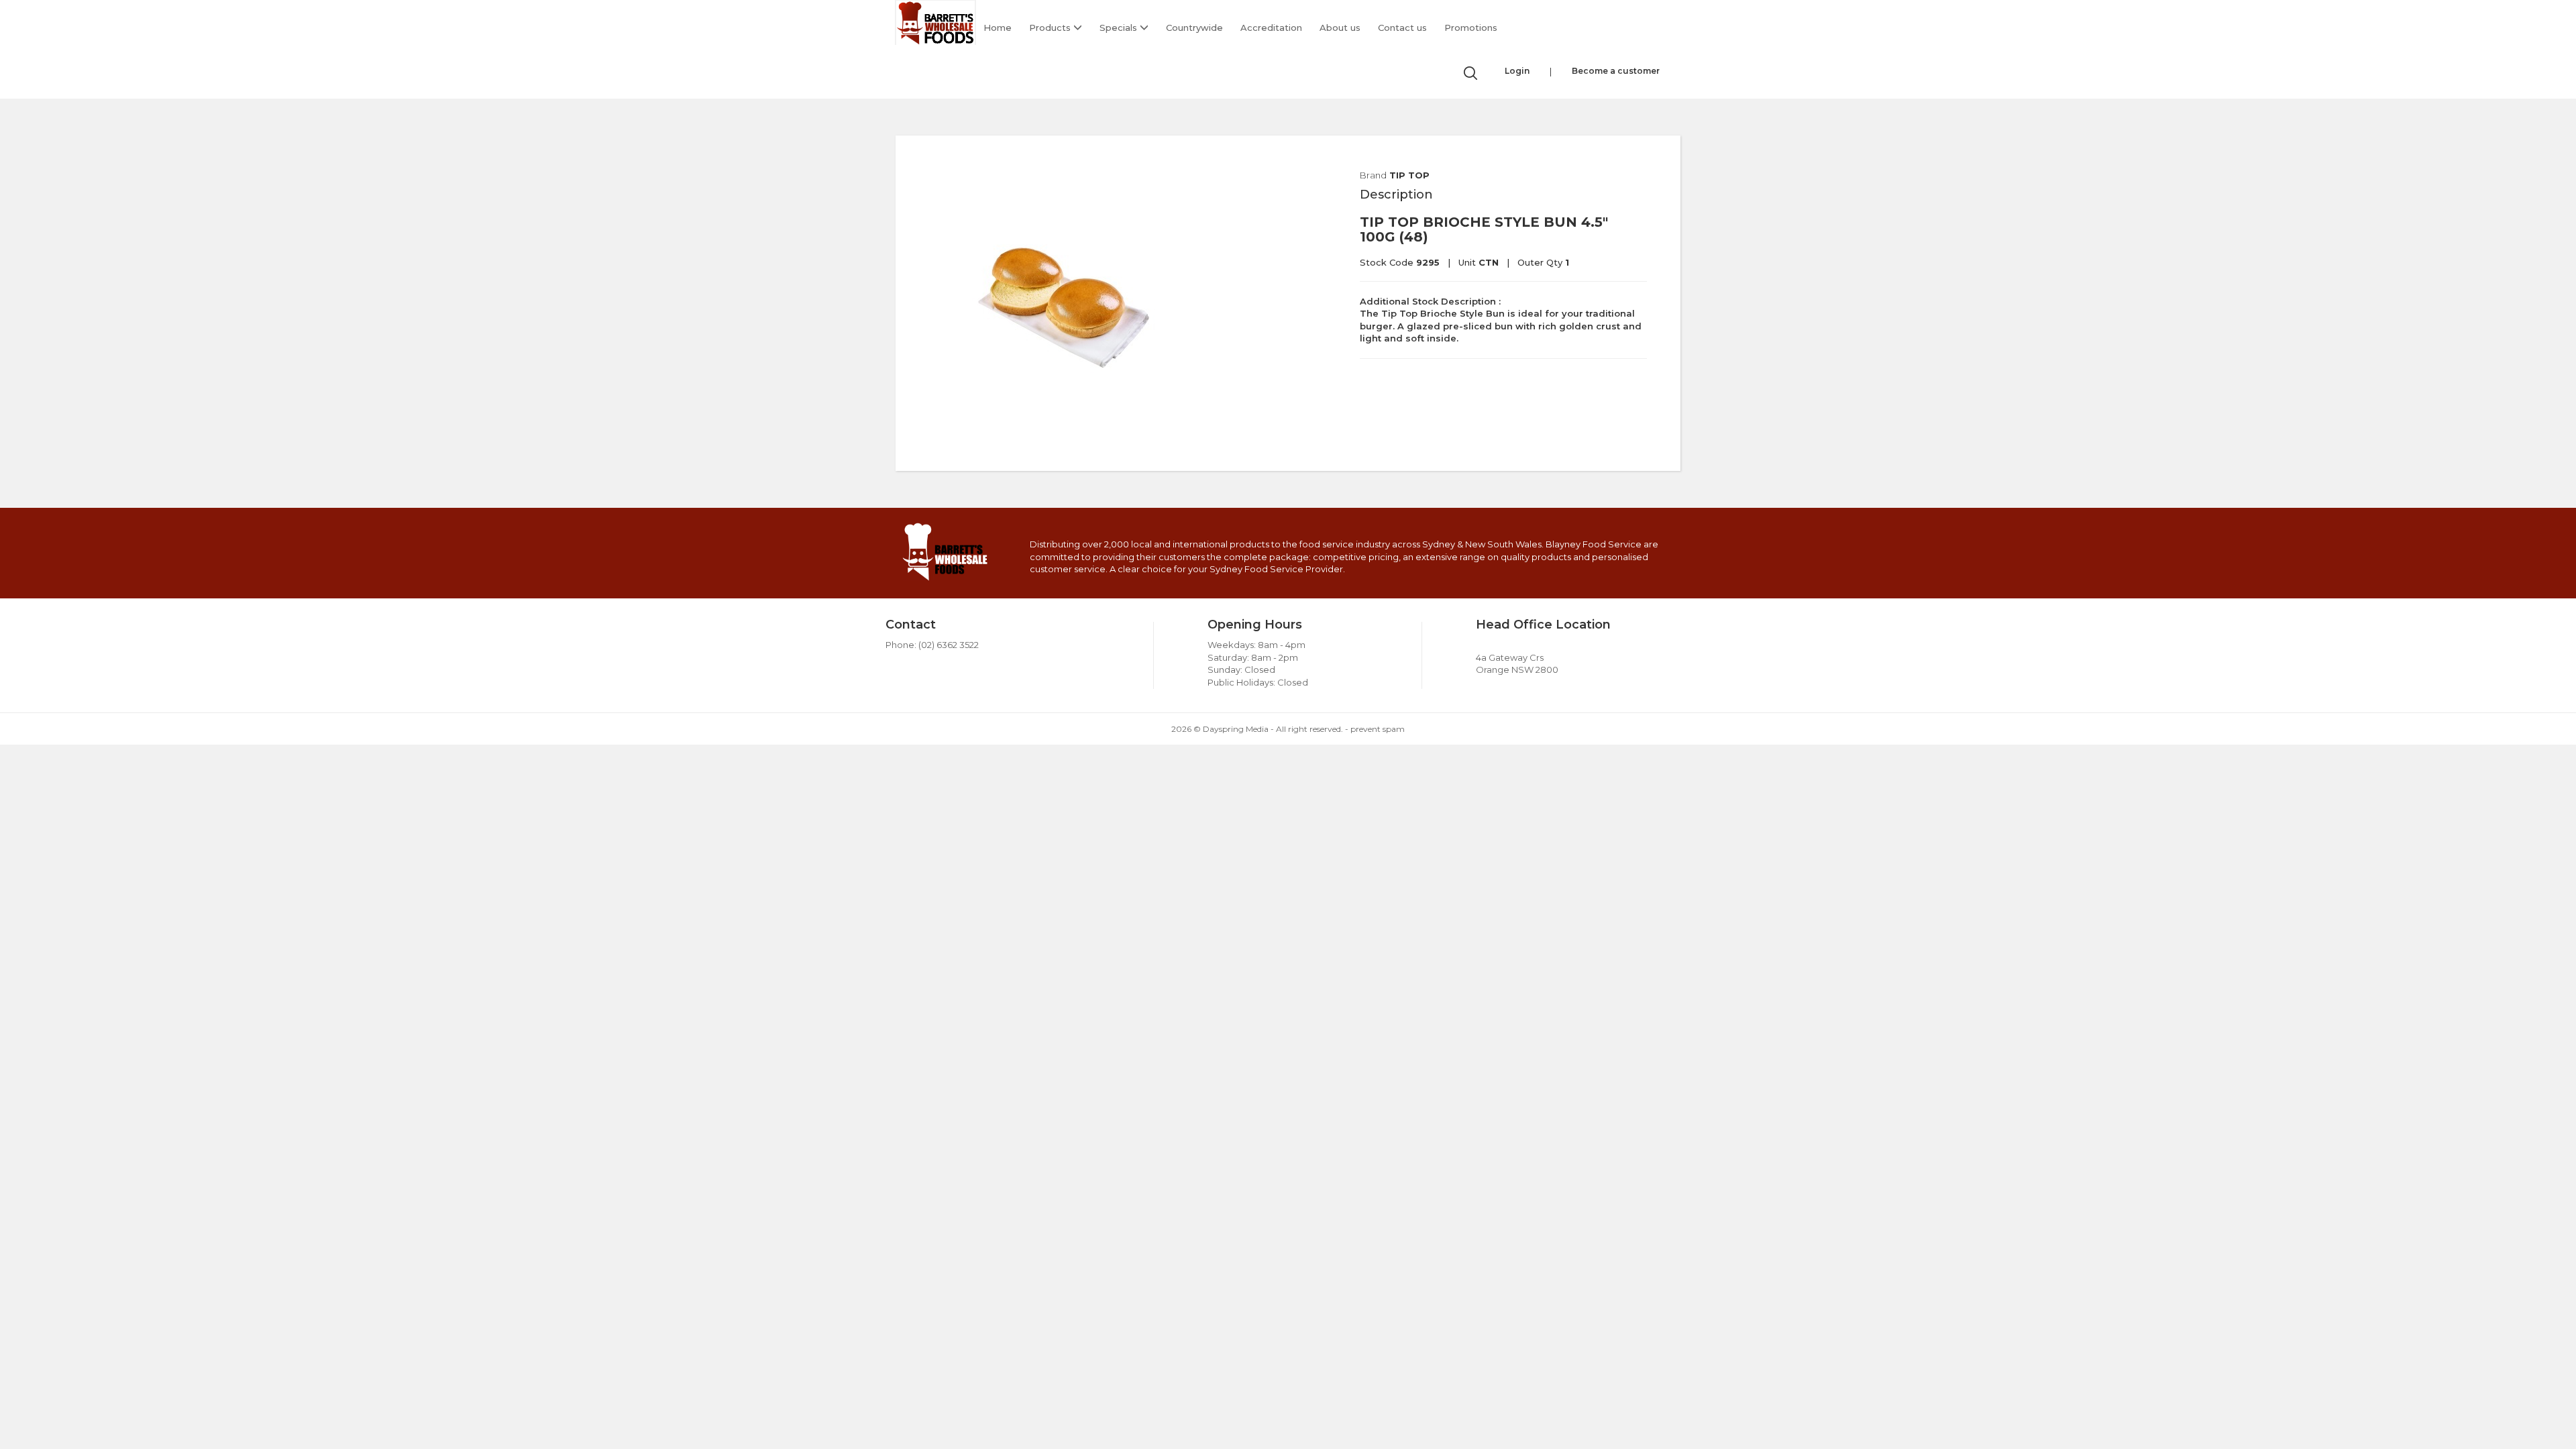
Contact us (1402, 28)
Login (1517, 71)
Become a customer (1616, 71)
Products (1051, 28)
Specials (1120, 28)
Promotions (1471, 28)
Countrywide (1194, 28)
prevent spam (1378, 729)
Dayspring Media (1236, 729)
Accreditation (1271, 28)
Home (998, 28)
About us (1340, 28)
